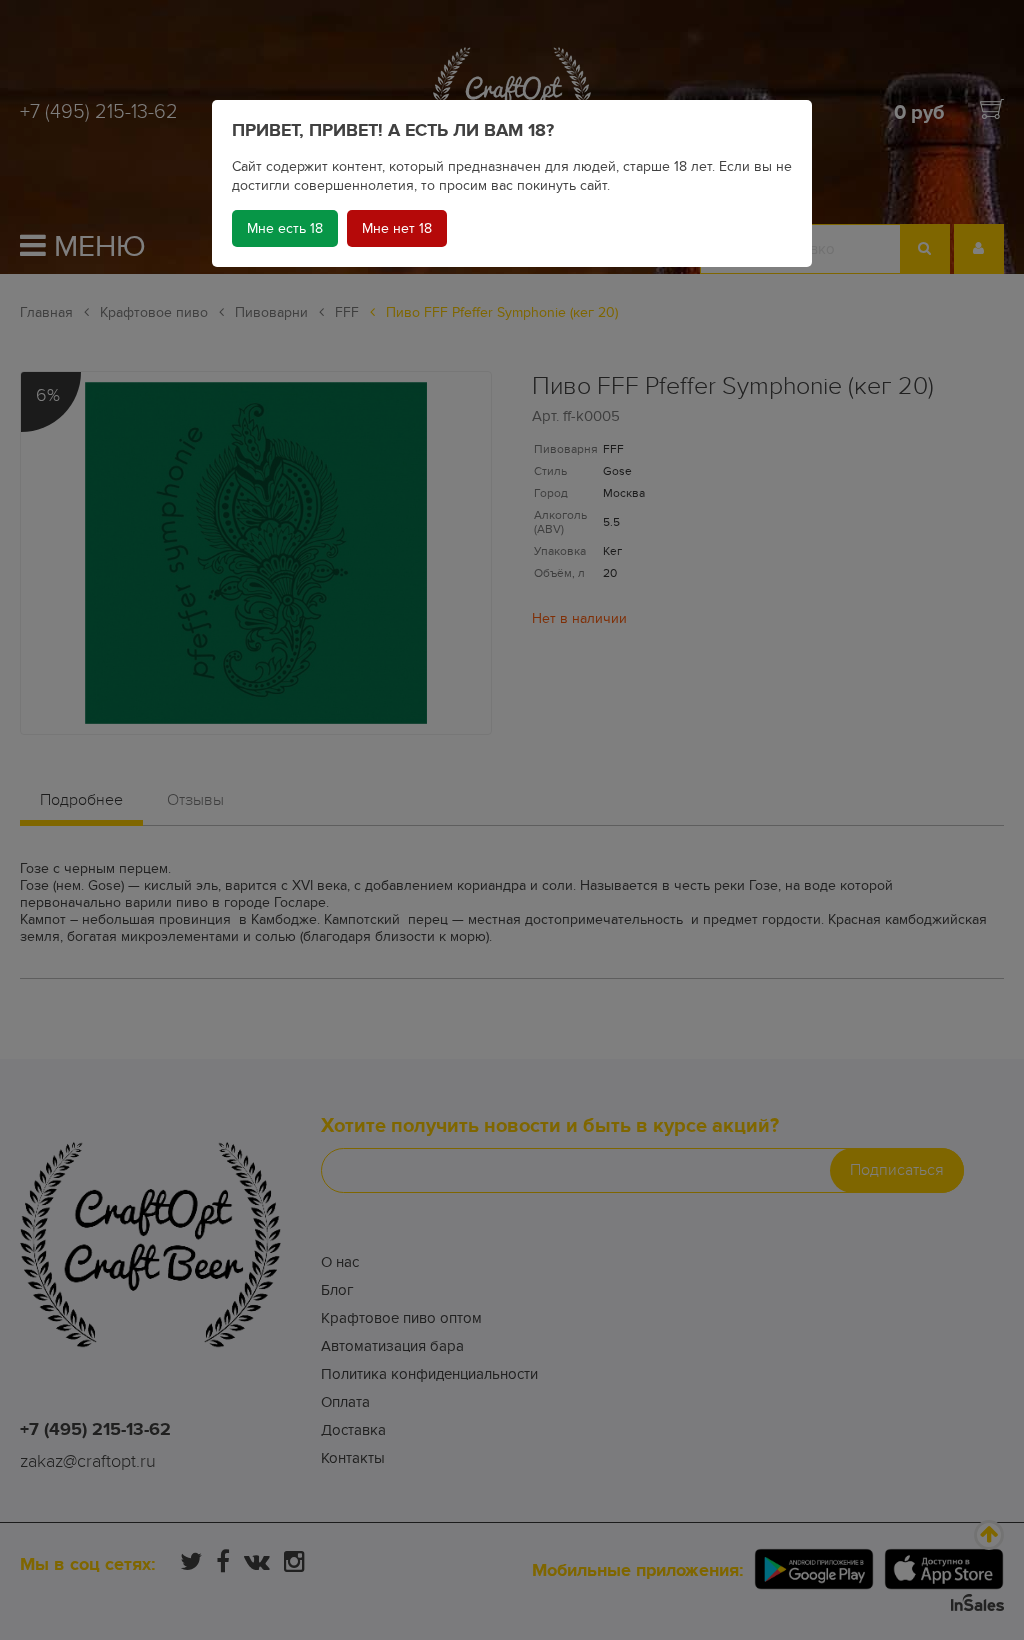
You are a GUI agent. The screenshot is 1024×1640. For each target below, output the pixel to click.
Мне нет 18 (397, 228)
